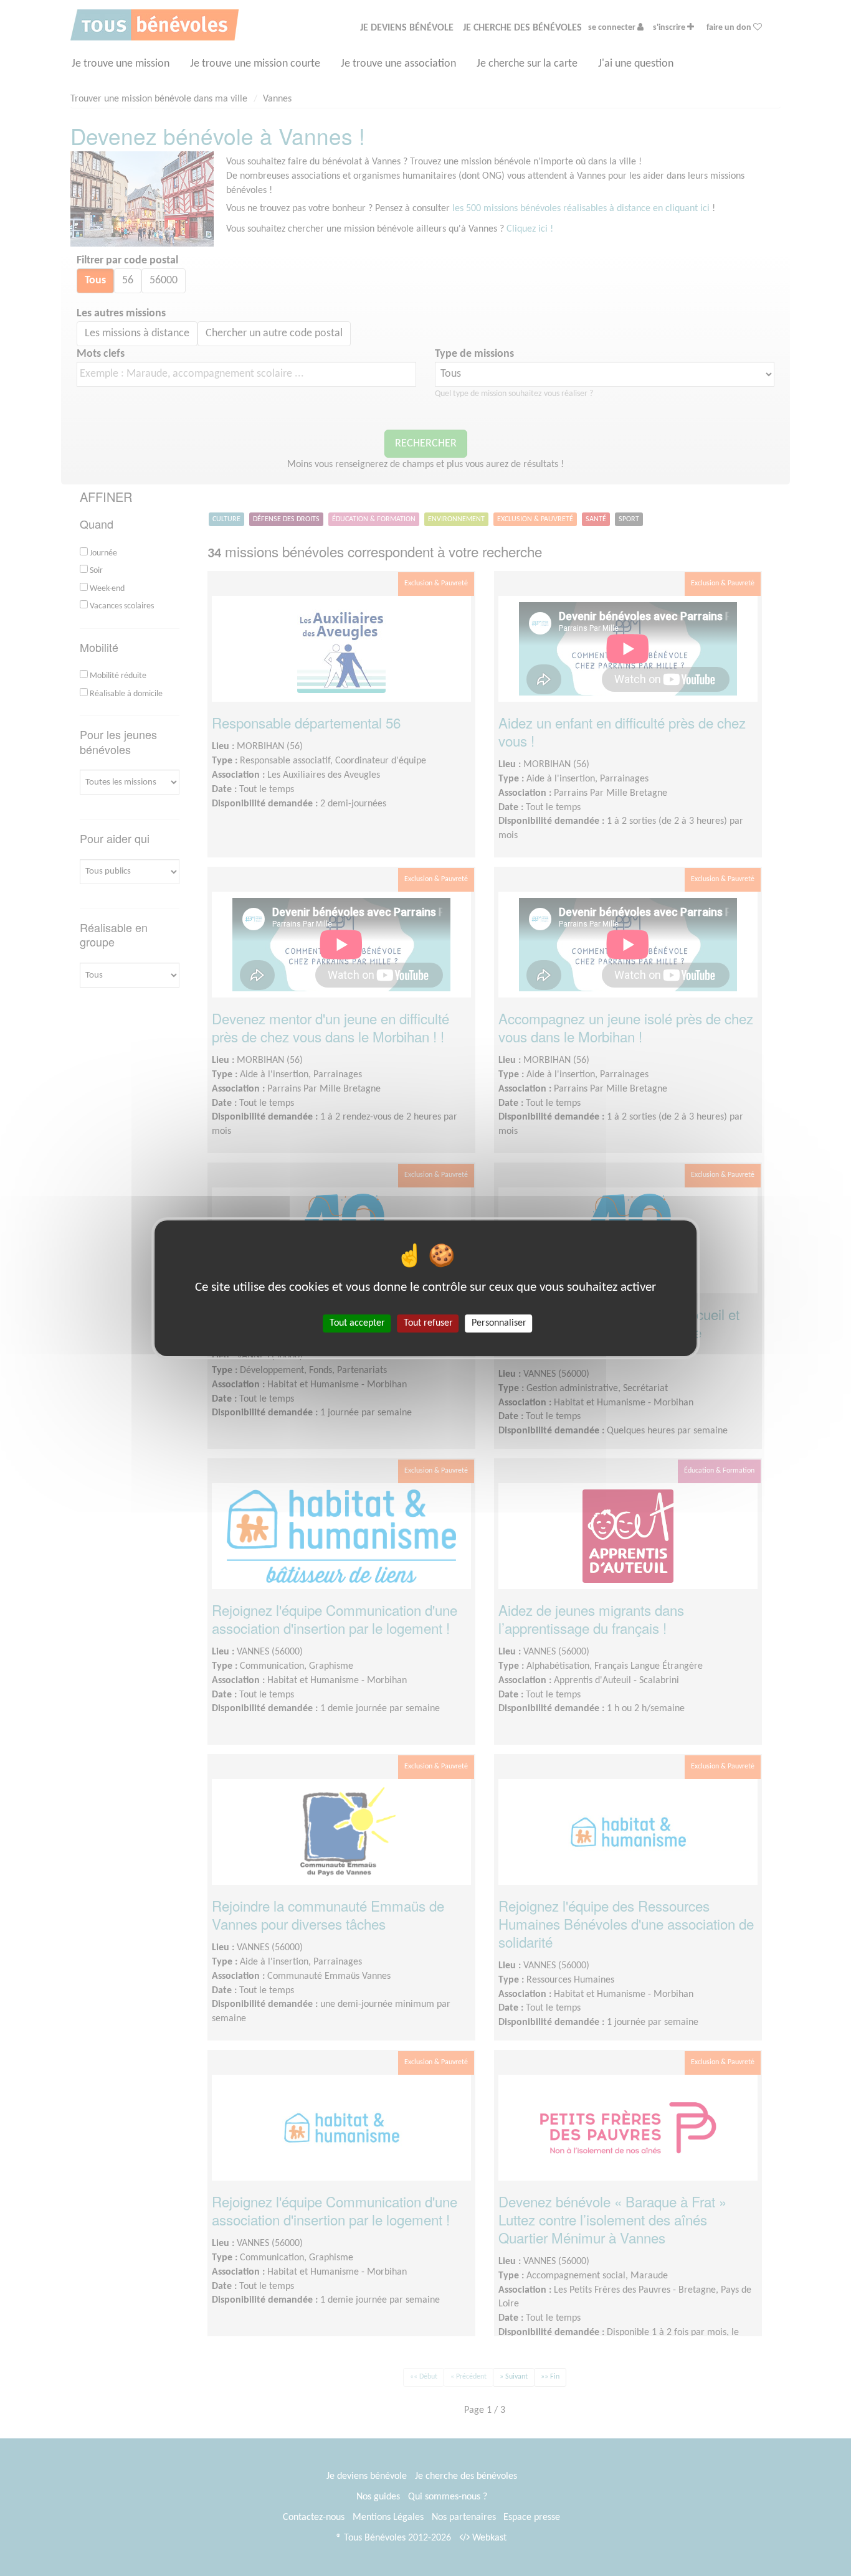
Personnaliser (499, 1323)
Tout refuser (428, 1323)
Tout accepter (357, 1323)
